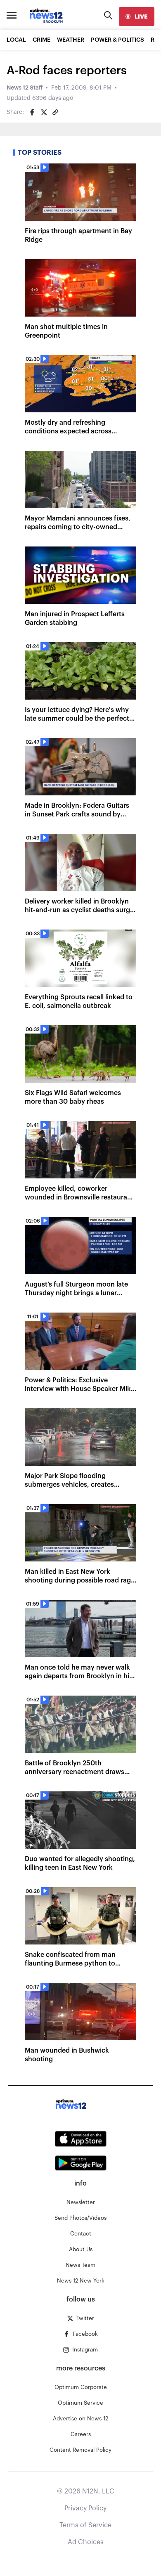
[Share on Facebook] (32, 112)
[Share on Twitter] (44, 112)
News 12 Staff (25, 88)
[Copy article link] (55, 112)
